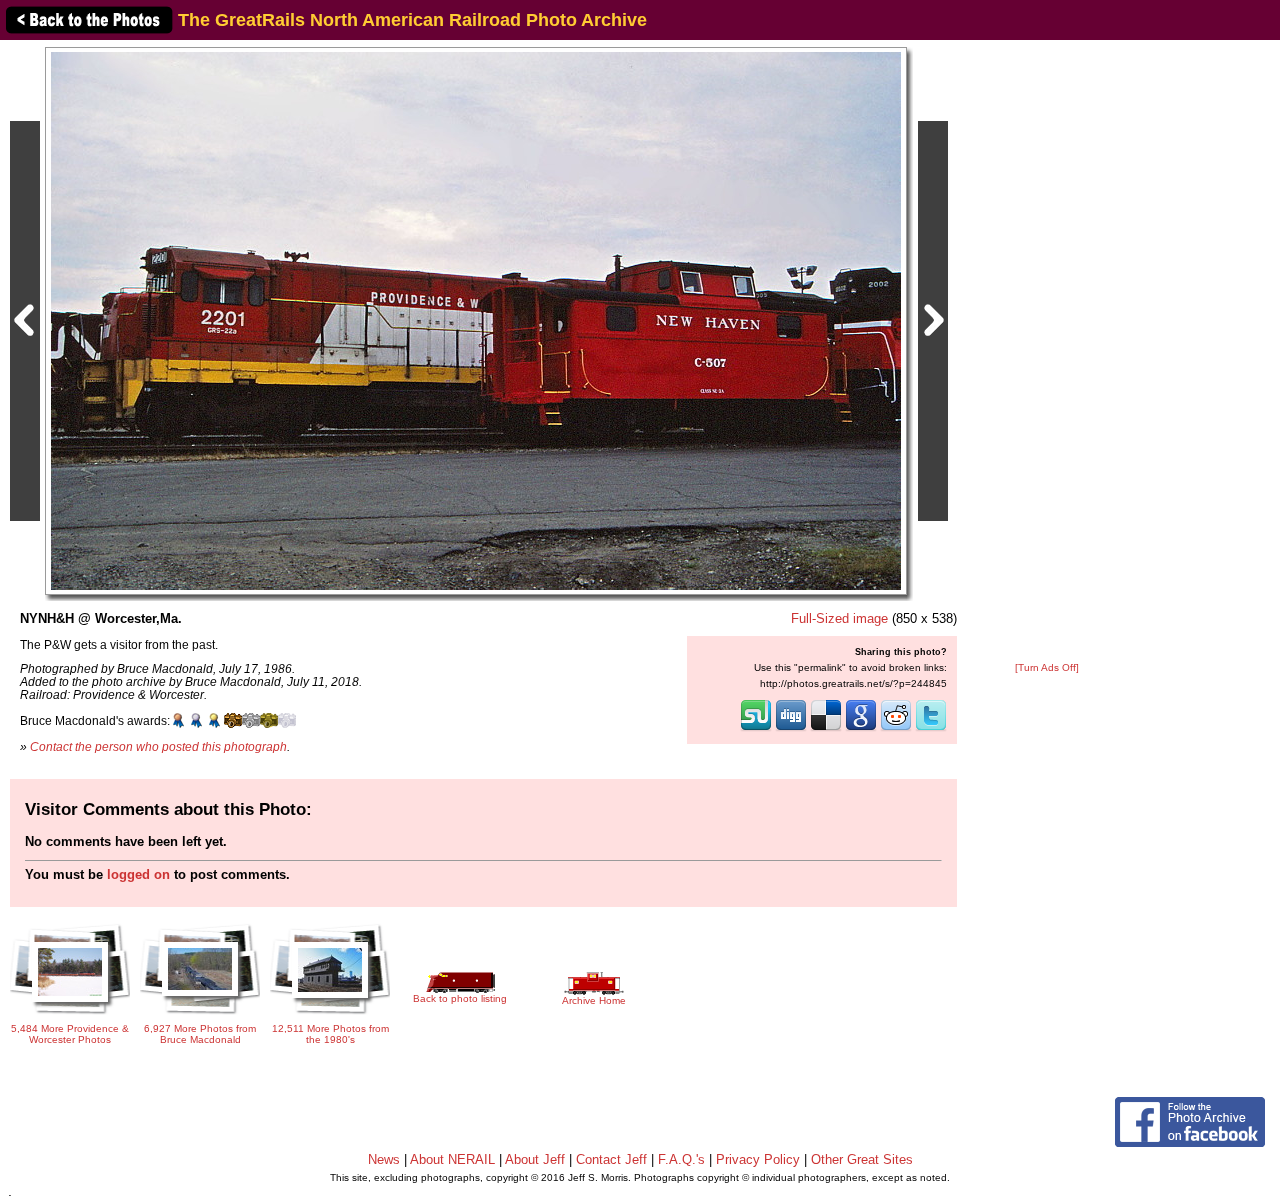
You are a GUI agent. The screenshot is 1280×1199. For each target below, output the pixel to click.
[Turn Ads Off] (1047, 667)
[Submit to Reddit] (896, 729)
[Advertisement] (1047, 352)
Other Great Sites (862, 1159)
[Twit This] (931, 729)
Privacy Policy (758, 1159)
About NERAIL (452, 1159)
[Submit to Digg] (791, 729)
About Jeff (535, 1159)
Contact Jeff (611, 1159)
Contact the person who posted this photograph (158, 746)
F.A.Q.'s (681, 1159)
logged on (138, 874)
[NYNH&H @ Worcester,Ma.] (476, 320)
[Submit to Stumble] (756, 729)
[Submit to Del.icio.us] (826, 729)
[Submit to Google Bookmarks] (861, 729)
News (384, 1159)
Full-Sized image (839, 618)
